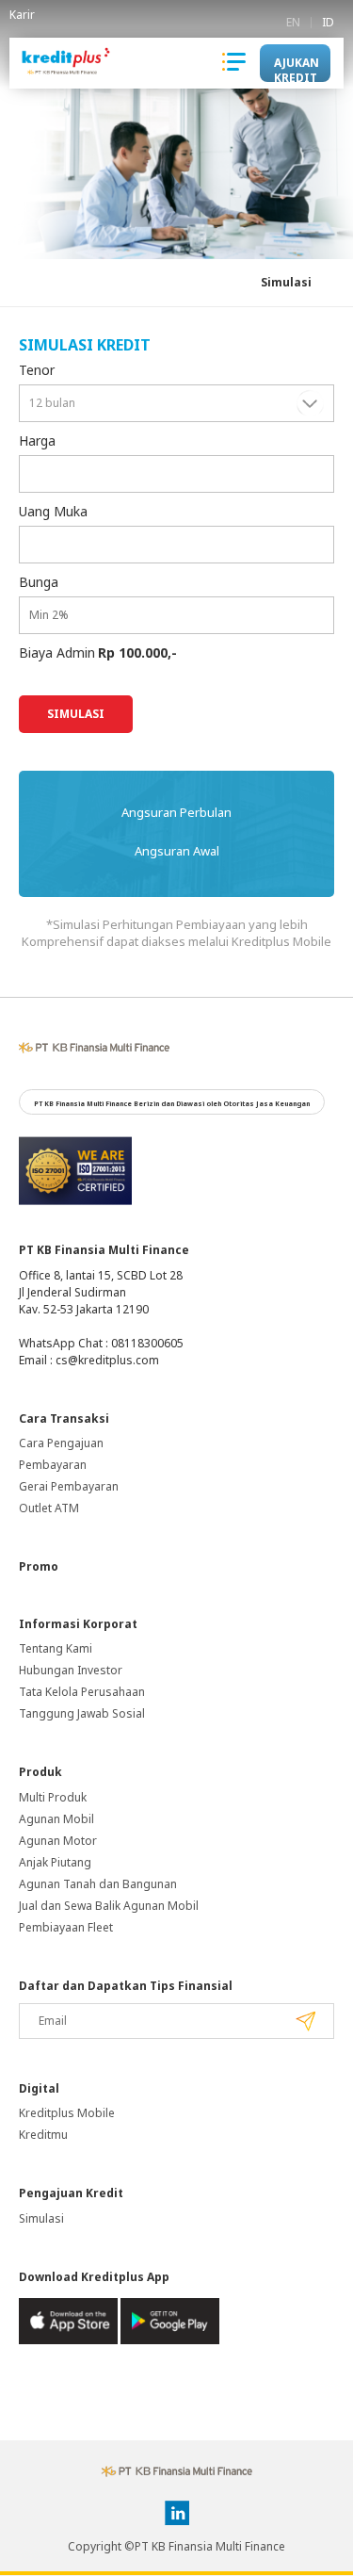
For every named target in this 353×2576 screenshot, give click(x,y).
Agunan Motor (58, 1841)
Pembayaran (53, 1465)
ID (328, 23)
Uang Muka (53, 511)
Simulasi (286, 282)
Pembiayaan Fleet (66, 1927)
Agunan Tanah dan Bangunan (98, 1884)
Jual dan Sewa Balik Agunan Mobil (109, 1906)
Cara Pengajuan (61, 1443)
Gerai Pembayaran (69, 1486)
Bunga (39, 582)
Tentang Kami (56, 1648)
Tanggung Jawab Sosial (82, 1713)
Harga (37, 440)
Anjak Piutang (55, 1862)
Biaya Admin (57, 652)
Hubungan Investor (71, 1670)
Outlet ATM (49, 1508)
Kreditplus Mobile (67, 2113)
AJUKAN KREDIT (297, 68)
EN (293, 23)
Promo (39, 1566)
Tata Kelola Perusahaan (82, 1692)
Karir (22, 15)
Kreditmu (43, 2135)
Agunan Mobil (56, 1819)
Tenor (37, 370)
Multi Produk (53, 1797)
